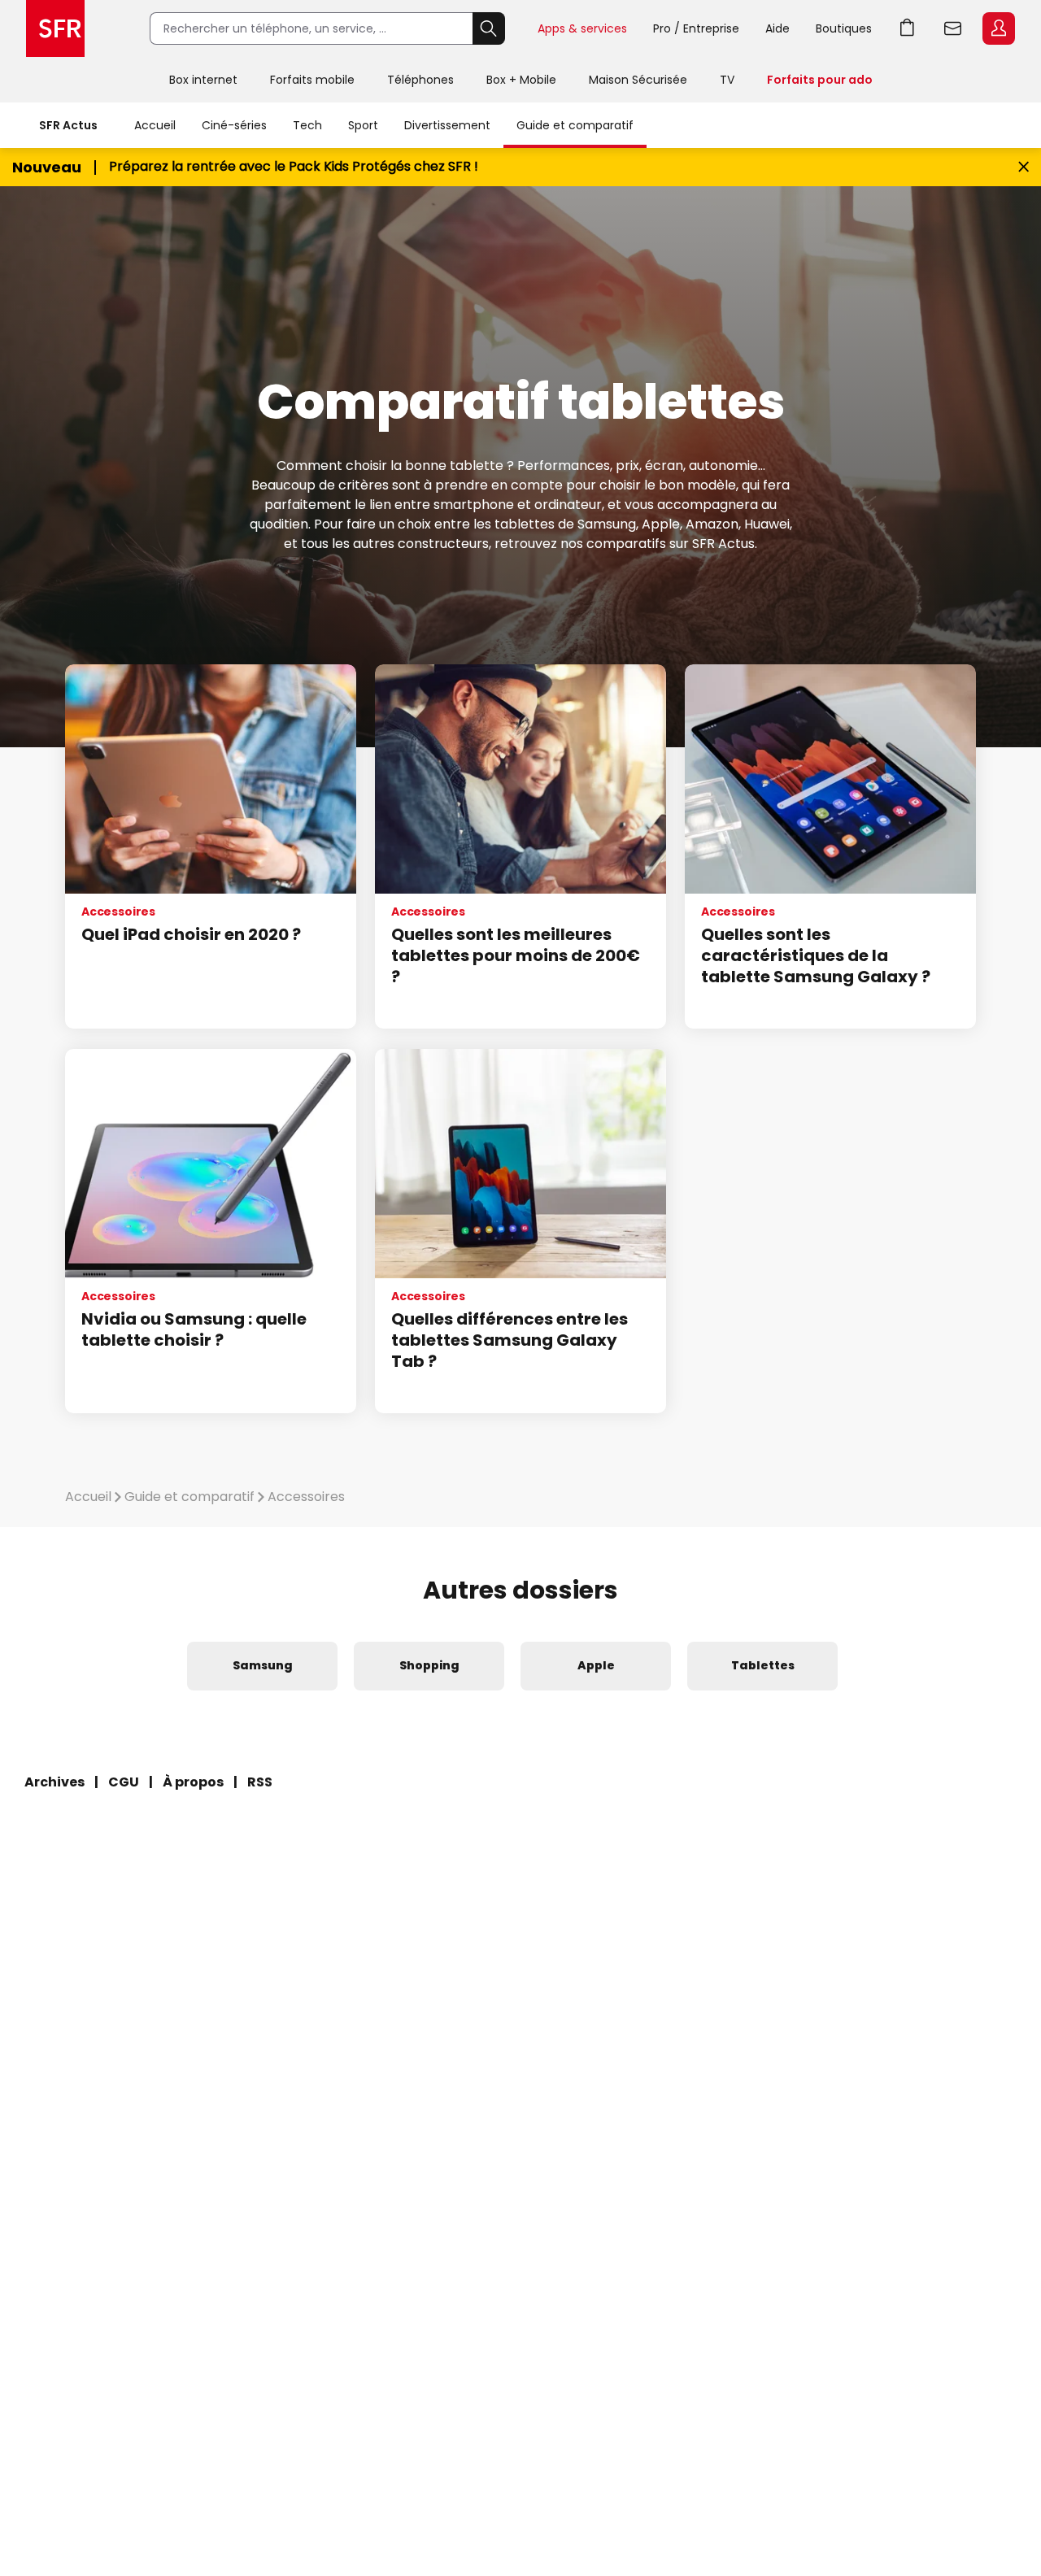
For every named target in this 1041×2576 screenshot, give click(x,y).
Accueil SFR (55, 28)
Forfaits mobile (312, 80)
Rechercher (489, 28)
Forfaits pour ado (820, 80)
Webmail (953, 28)
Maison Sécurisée (638, 80)
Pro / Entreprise (696, 28)
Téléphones (420, 80)
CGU (124, 1782)
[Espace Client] (997, 29)
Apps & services (582, 28)
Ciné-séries (234, 125)
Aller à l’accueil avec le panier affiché (908, 28)
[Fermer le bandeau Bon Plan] (1024, 167)
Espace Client (999, 28)
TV (727, 80)
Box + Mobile (521, 80)
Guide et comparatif (575, 125)
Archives (54, 1782)
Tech (307, 125)
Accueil (155, 125)
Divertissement (447, 125)
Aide (777, 28)
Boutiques (844, 28)
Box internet (203, 80)
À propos (193, 1782)
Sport (363, 125)
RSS (260, 1782)
